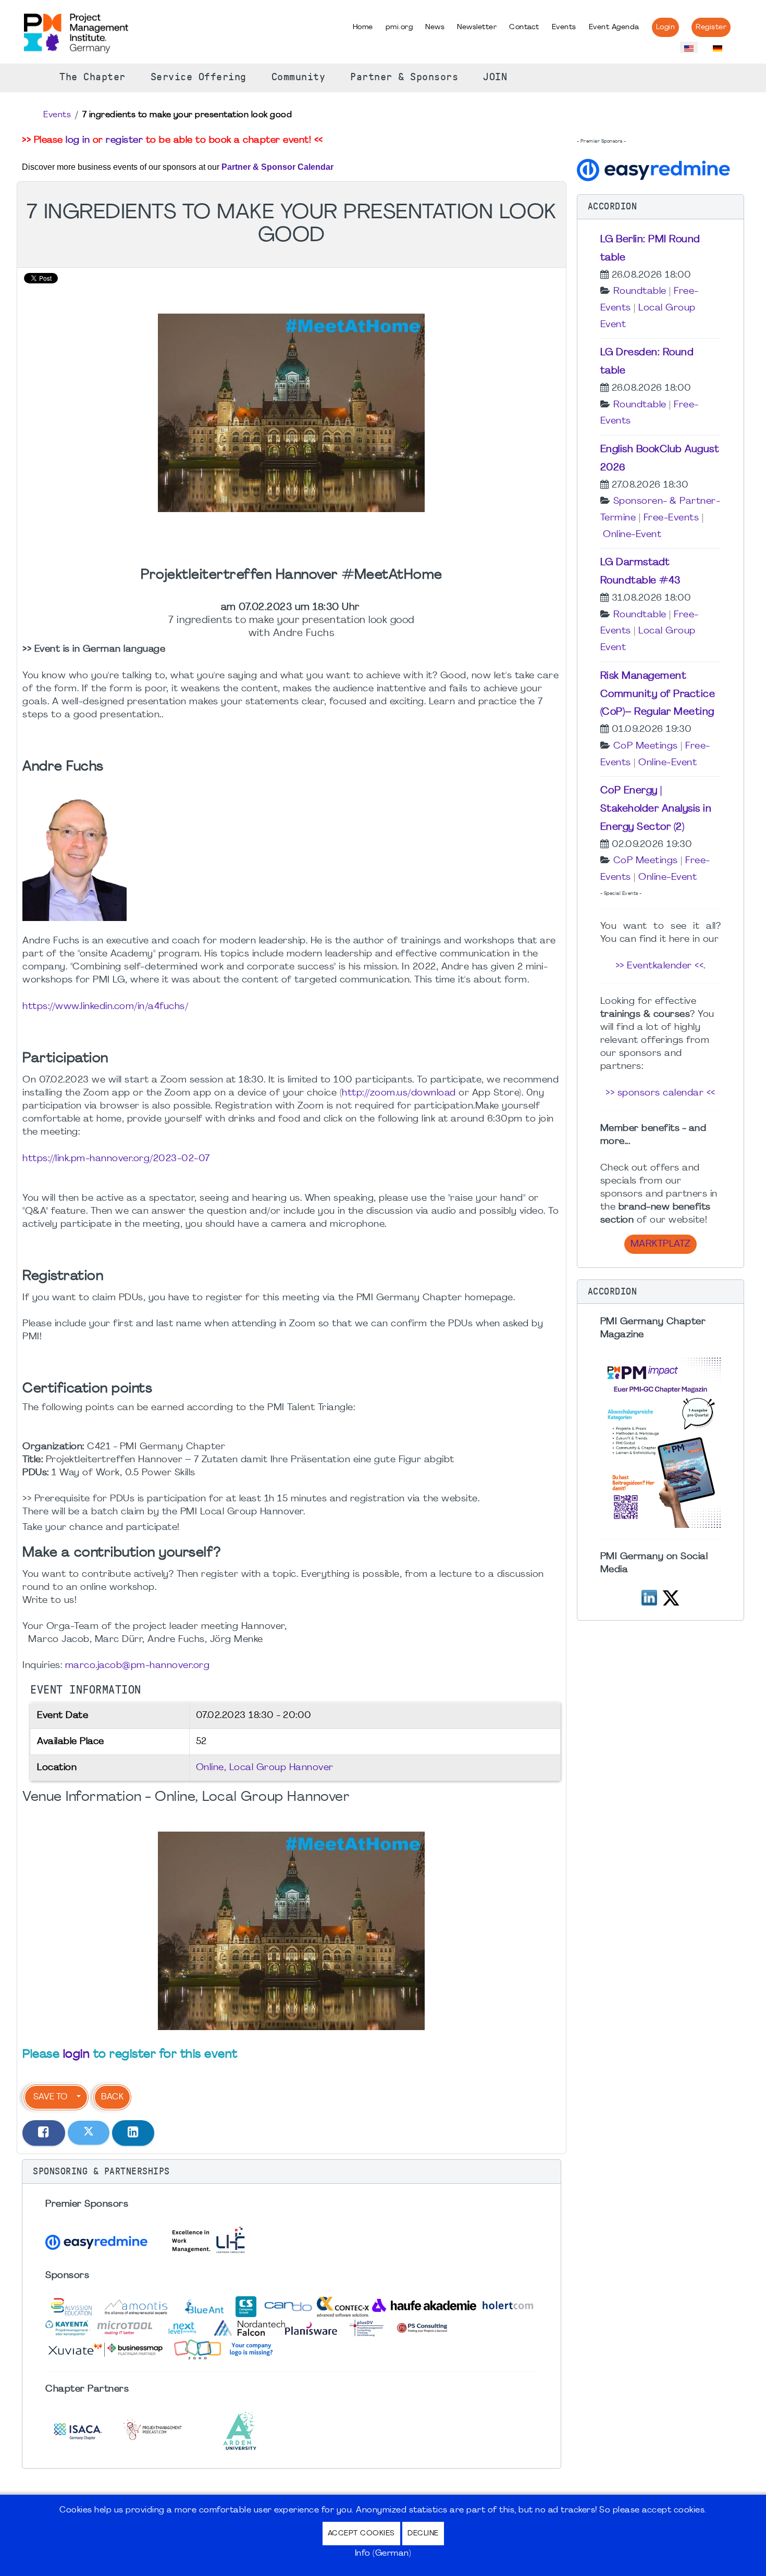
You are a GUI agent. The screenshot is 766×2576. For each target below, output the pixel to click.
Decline (423, 2534)
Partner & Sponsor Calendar (277, 167)
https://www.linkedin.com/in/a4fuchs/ (105, 1007)
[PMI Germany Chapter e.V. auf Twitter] (671, 1596)
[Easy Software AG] (655, 169)
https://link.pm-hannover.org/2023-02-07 (116, 1159)
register (124, 140)
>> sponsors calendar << (660, 1093)
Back (112, 2097)
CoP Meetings (646, 746)
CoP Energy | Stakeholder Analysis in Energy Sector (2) (656, 809)
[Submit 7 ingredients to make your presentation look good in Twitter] (89, 2133)
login (77, 2055)
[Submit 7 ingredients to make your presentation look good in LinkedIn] (133, 2133)
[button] (292, 2172)
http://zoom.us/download (399, 1093)
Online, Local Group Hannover (265, 1768)
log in (78, 140)
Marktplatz (660, 1244)
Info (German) (383, 2554)
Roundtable (640, 291)
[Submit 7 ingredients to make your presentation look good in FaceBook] (44, 2133)
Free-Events (671, 518)
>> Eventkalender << (660, 966)
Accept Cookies (361, 2534)
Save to (50, 2097)
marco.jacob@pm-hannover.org (138, 1666)
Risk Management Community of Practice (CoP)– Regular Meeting (658, 694)
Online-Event (632, 535)
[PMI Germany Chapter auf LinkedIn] (649, 1596)
